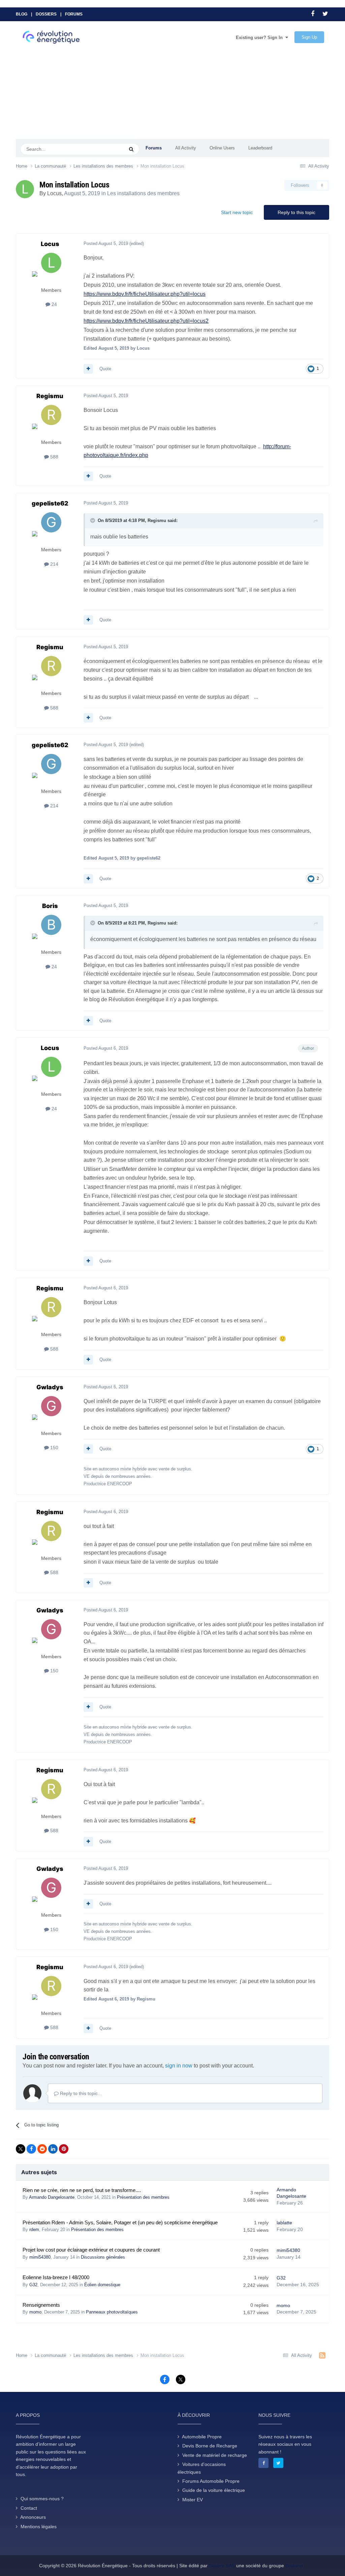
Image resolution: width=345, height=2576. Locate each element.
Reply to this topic (296, 212)
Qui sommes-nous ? (42, 2499)
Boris (50, 906)
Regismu (50, 396)
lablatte (284, 2223)
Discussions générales (103, 2257)
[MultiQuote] (88, 369)
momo (35, 2312)
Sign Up (309, 37)
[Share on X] (21, 2149)
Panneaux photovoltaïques (112, 2312)
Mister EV (193, 2500)
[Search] (131, 149)
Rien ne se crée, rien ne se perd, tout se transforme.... (82, 2190)
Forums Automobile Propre (211, 2481)
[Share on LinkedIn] (53, 2149)
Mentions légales (39, 2527)
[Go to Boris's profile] (51, 930)
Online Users (222, 148)
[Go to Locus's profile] (25, 189)
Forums (74, 14)
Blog (22, 14)
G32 (33, 2285)
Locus (54, 193)
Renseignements (41, 2305)
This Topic (105, 149)
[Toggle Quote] (93, 520)
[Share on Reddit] (42, 2149)
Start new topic (237, 212)
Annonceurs (33, 2517)
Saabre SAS (222, 2566)
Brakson (294, 2566)
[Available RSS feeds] (322, 2356)
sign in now (179, 2066)
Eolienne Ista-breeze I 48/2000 (56, 2277)
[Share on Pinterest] (64, 2149)
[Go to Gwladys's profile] (51, 1411)
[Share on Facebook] (31, 2149)
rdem (34, 2230)
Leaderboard (260, 148)
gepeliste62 (50, 503)
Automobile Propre (202, 2437)
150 (54, 1448)
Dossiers (46, 14)
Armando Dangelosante (52, 2197)
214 (54, 564)
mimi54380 (40, 2257)
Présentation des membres (143, 2197)
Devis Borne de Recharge (210, 2446)
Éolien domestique (102, 2285)
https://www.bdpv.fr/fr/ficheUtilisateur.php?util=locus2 (146, 321)
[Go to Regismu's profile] (51, 420)
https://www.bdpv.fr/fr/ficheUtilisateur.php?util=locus (145, 294)
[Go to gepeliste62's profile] (51, 527)
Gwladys (50, 1387)
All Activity (186, 148)
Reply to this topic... (80, 2093)
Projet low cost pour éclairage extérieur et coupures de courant (91, 2250)
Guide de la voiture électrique (214, 2490)
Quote (105, 369)
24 (54, 304)
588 (54, 457)
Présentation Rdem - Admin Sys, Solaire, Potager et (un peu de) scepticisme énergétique (120, 2223)
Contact (29, 2508)
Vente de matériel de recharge (215, 2455)
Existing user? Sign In (261, 38)
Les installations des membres (143, 193)
